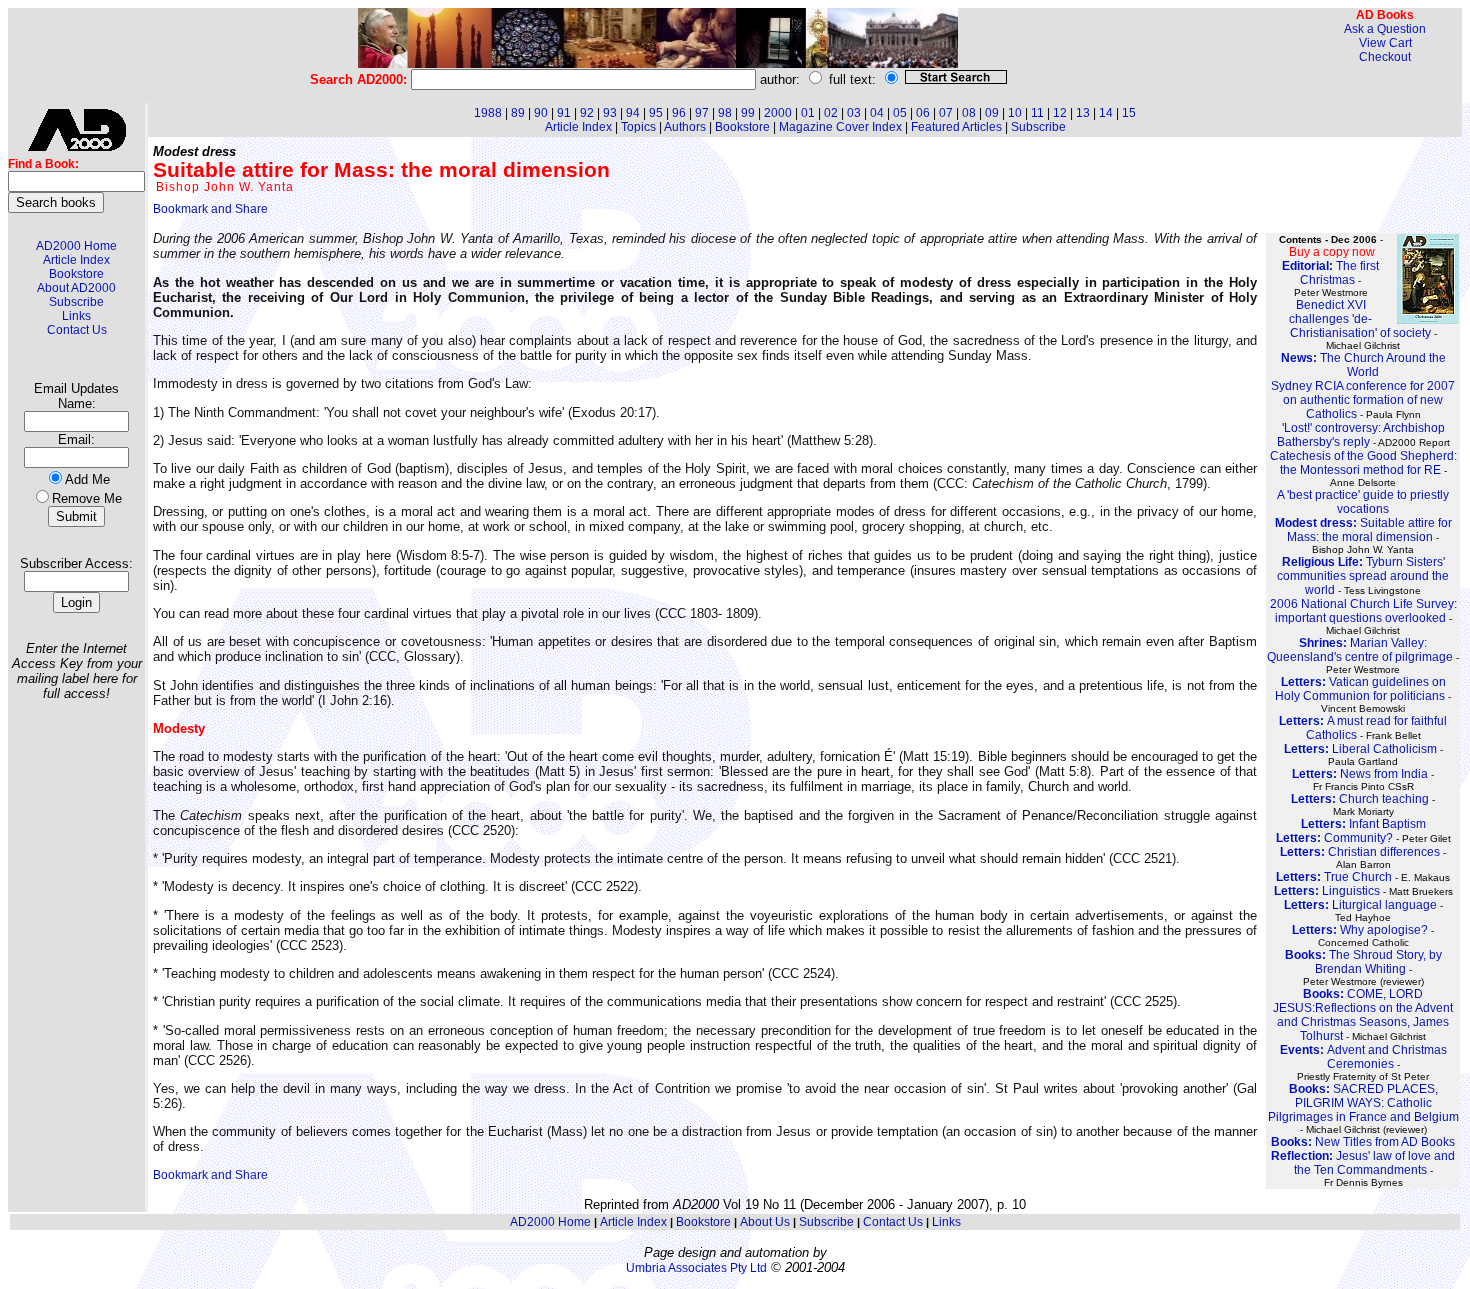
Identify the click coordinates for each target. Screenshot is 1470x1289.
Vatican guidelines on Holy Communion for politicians (1360, 689)
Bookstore (76, 274)
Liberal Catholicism (1360, 749)
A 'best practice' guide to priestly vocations (1363, 502)
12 (1060, 113)
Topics (638, 127)
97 (702, 113)
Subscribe (76, 302)
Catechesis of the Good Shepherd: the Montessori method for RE (1363, 463)
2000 (778, 113)
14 (1106, 113)
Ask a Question (1385, 29)
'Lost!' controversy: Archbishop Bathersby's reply (1361, 435)
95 (656, 113)
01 (808, 113)
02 (831, 113)
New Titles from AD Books (1363, 1142)
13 (1083, 113)
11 (1037, 113)
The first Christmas (1330, 273)
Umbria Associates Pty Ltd (696, 1268)
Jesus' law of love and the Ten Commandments (1363, 1163)
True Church (1334, 877)
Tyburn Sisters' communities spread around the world (1363, 576)
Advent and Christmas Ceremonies (1363, 1057)
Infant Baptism (1363, 824)
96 (679, 113)
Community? (1334, 838)
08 (969, 113)
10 (1015, 113)
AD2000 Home (76, 246)
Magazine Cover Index (840, 127)
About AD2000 (76, 288)
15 (1129, 113)
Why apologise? (1360, 930)
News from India (1360, 774)
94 (633, 113)
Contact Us (77, 330)
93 (610, 113)
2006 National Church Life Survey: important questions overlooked (1363, 611)
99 (748, 113)
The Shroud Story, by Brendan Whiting (1363, 962)
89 (518, 113)
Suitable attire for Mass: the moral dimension (1363, 530)
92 (587, 113)
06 (923, 113)
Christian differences (1360, 852)
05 (900, 113)
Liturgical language (1360, 905)
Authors (685, 127)
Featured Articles (956, 127)
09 (992, 113)
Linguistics (1327, 891)
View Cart (1385, 43)
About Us (765, 1222)
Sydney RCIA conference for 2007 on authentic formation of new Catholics (1363, 400)
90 (541, 113)
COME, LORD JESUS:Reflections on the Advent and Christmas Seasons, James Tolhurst (1363, 1015)
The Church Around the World (1363, 365)
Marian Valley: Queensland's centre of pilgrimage (1360, 650)
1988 (488, 113)
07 (946, 113)
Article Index (76, 260)
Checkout (1385, 57)
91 (564, 113)
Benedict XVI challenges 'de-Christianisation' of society (1360, 319)
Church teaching (1360, 799)
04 (877, 113)
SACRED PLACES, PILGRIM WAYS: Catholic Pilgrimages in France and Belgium (1363, 1103)
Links (76, 316)
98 (725, 113)
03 (854, 113)
